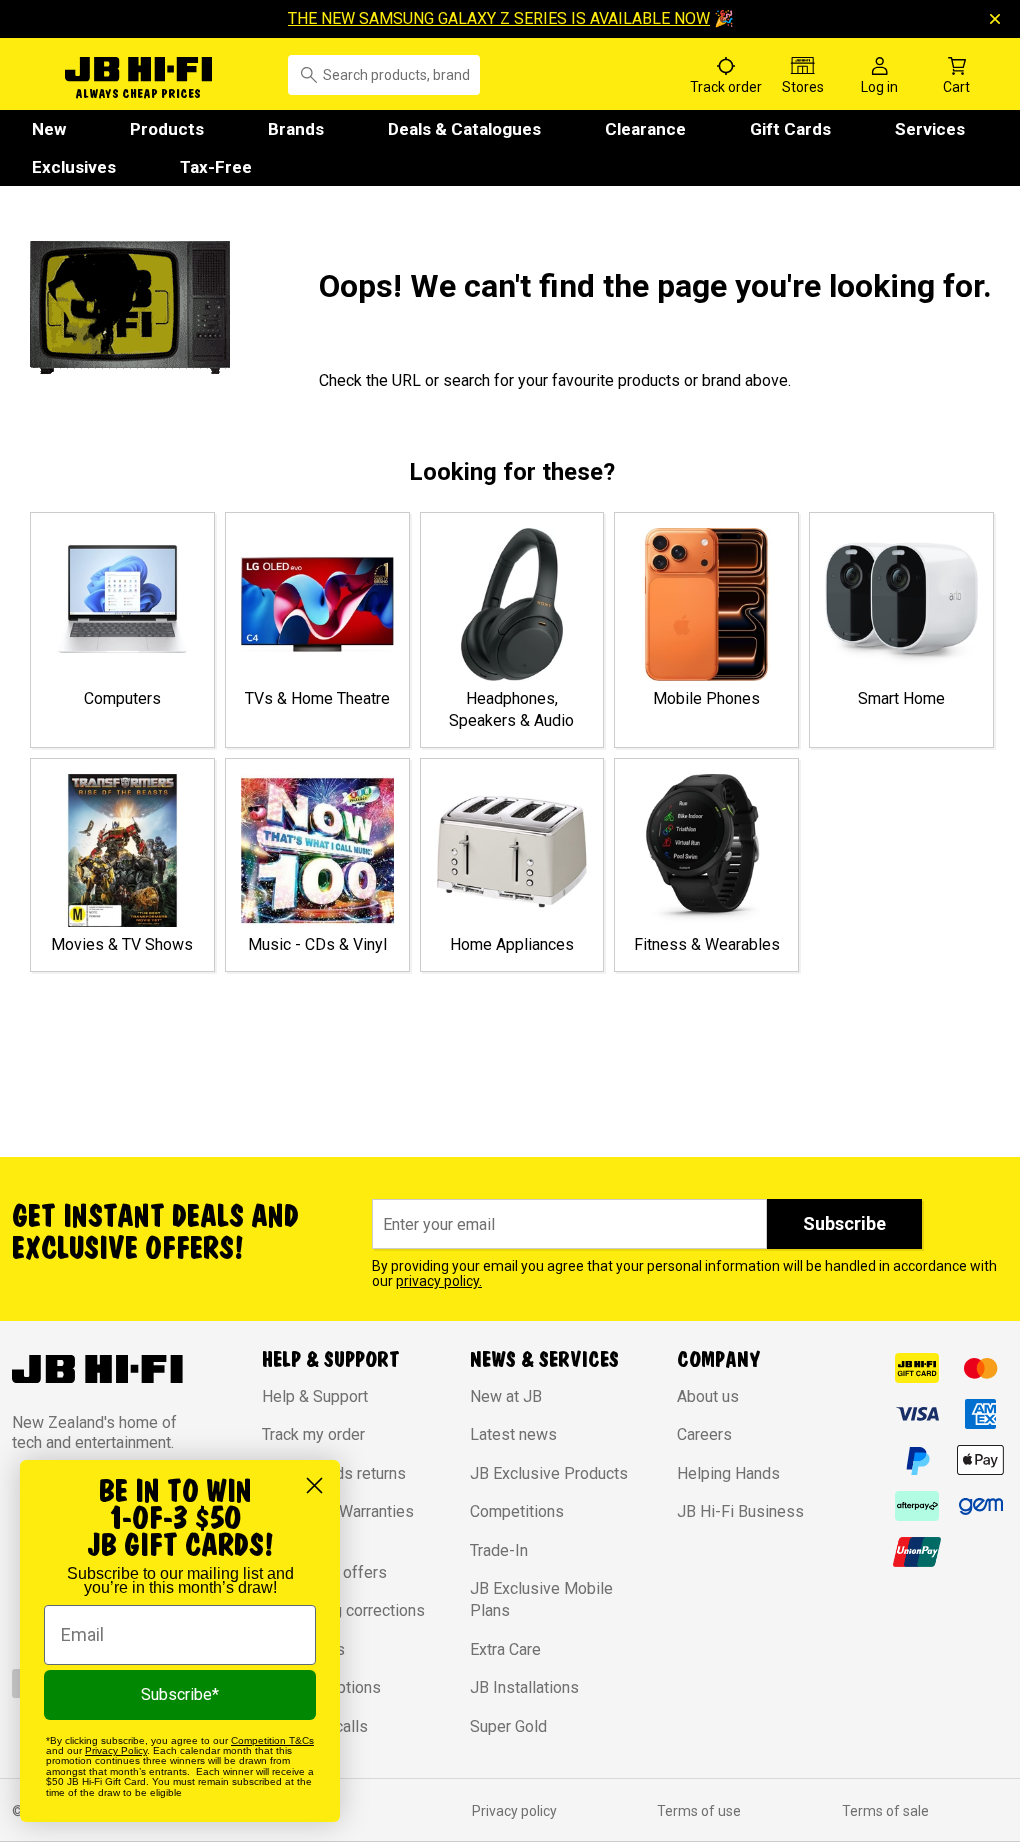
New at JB (506, 1396)
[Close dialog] (314, 1485)
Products (167, 129)
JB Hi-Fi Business (740, 1511)
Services (930, 129)
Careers (704, 1434)
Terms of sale (885, 1811)
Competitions (517, 1511)
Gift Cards (790, 129)
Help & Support (315, 1396)
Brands (296, 129)
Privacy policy (514, 1811)
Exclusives (74, 167)
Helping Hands (728, 1473)
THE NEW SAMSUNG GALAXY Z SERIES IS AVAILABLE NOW (499, 18)
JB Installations (524, 1687)
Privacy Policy (116, 1750)
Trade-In (499, 1550)
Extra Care (505, 1649)
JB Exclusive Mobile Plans (541, 1599)
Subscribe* (180, 1694)
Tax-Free (216, 167)
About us (708, 1396)
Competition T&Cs (272, 1740)
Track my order (313, 1434)
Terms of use (699, 1811)
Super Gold (508, 1726)
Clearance (645, 129)
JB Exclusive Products (549, 1473)
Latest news (513, 1434)
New (49, 129)
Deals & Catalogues (464, 129)
